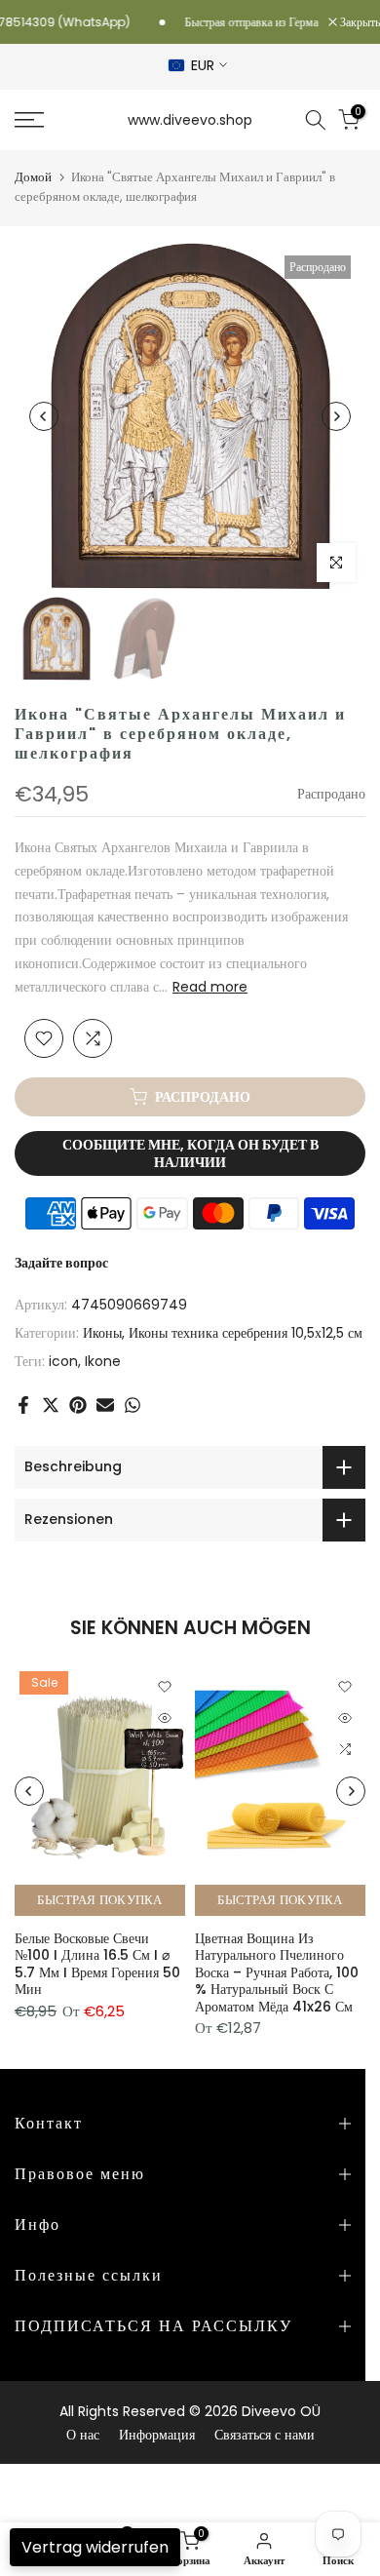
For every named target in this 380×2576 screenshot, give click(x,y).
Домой (33, 177)
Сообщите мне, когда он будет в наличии (190, 1153)
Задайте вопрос (61, 1263)
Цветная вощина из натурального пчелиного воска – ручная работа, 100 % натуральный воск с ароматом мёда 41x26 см (277, 1971)
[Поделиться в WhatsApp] (133, 1405)
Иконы (102, 1333)
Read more (210, 987)
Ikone (103, 1361)
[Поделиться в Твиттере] (51, 1405)
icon (63, 1361)
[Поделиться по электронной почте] (105, 1405)
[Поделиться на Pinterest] (78, 1405)
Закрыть (359, 22)
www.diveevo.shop (190, 120)
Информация (157, 2435)
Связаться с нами (265, 2435)
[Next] (336, 416)
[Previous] (44, 416)
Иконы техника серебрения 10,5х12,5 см (246, 1333)
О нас (83, 2435)
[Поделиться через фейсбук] (23, 1405)
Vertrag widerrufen (95, 2547)
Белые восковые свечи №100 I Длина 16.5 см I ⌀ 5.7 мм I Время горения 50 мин (97, 1963)
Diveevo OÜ (281, 2411)
